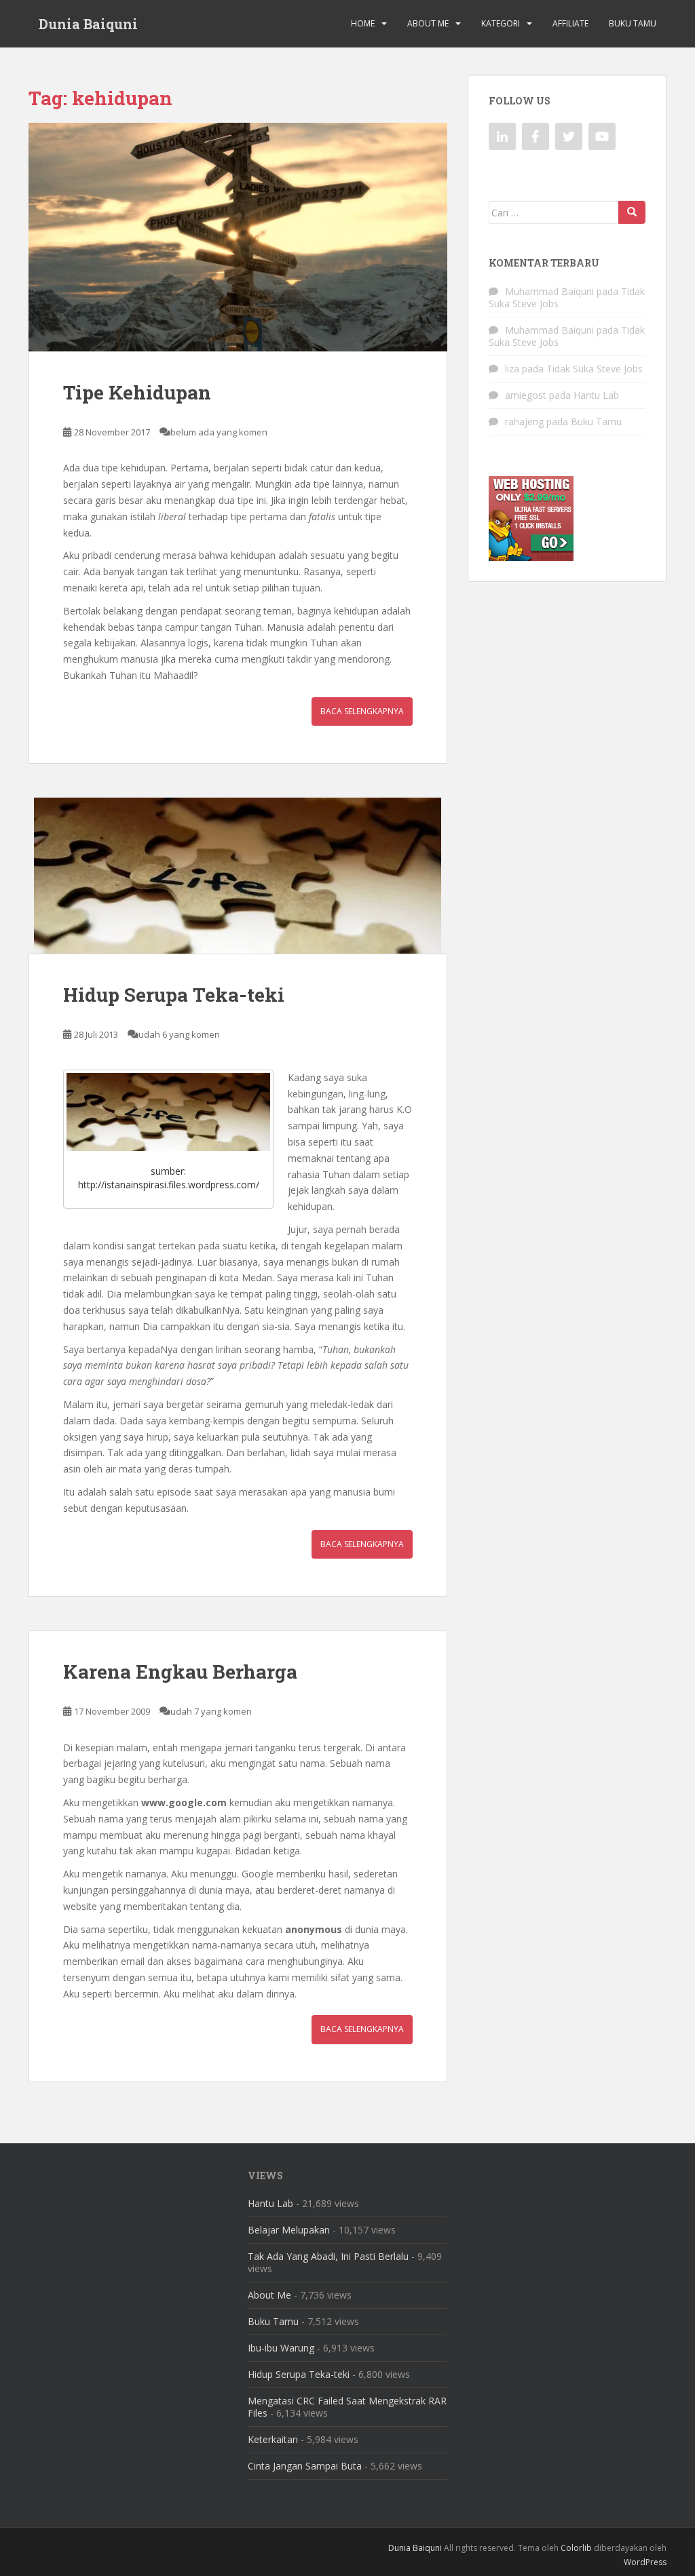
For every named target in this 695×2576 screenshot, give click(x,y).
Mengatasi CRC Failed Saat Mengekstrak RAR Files (347, 2407)
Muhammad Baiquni (549, 291)
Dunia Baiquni (88, 24)
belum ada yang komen (219, 432)
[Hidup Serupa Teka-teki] (238, 876)
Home (363, 23)
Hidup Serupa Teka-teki (174, 995)
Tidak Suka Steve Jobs (595, 369)
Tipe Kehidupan (137, 392)
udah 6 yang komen (179, 1034)
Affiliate (570, 23)
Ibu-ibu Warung (281, 2348)
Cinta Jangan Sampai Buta (305, 2466)
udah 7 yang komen (211, 1711)
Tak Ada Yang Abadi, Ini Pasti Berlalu (328, 2256)
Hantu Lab (596, 395)
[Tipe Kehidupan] (238, 237)
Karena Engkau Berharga (180, 1672)
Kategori (501, 23)
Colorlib (576, 2548)
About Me (428, 23)
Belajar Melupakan (289, 2230)
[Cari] (632, 212)
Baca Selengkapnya (362, 711)
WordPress (645, 2562)
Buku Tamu (633, 23)
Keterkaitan (273, 2439)
